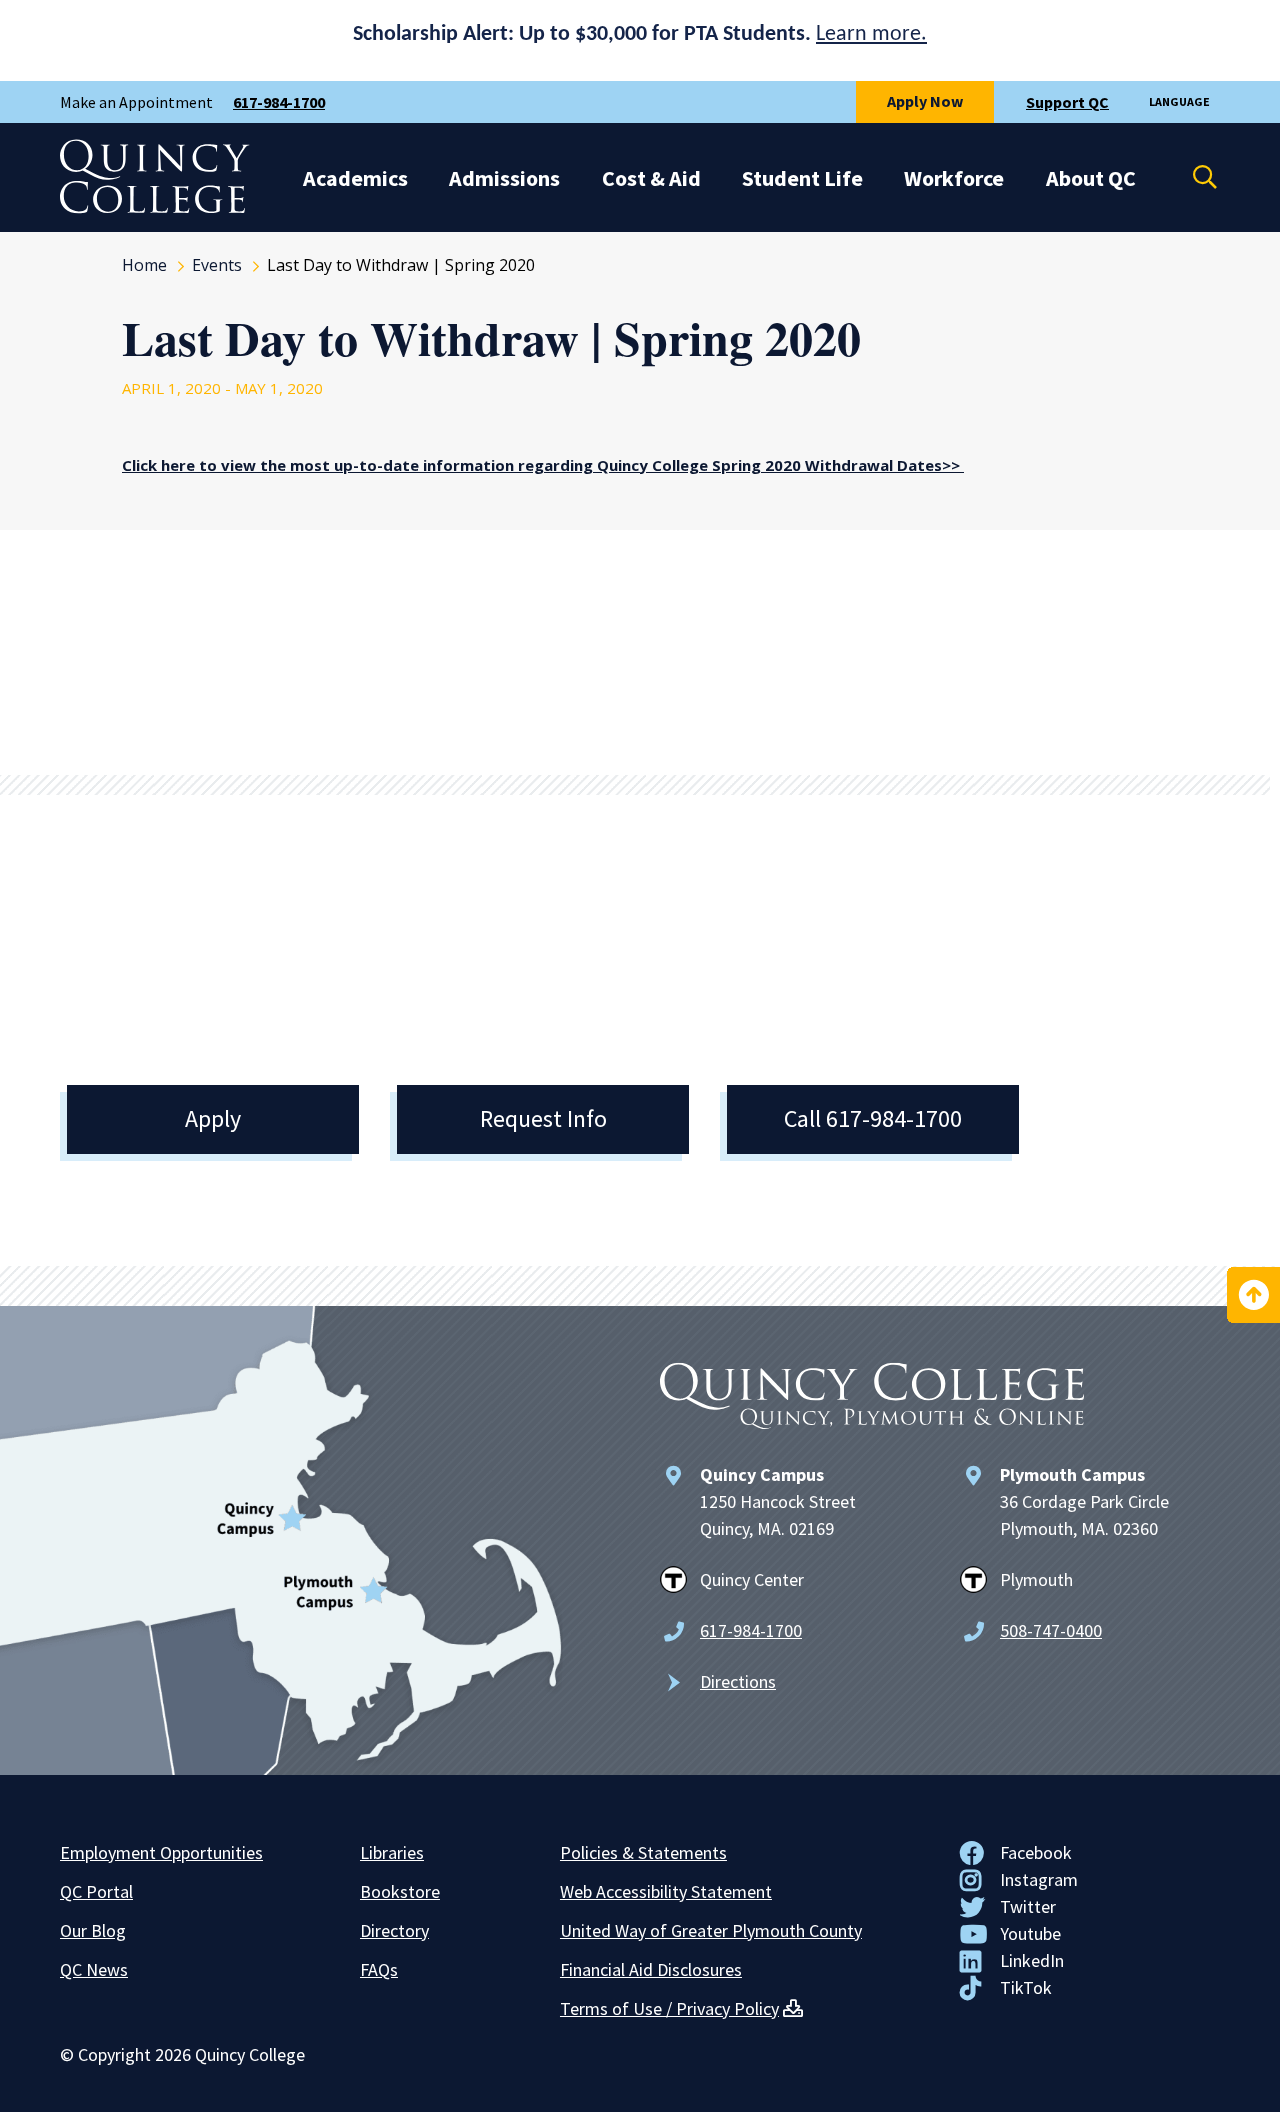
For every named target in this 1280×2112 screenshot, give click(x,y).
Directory (394, 1930)
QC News (94, 1969)
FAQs (379, 1969)
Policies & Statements (643, 1852)
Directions (738, 1681)
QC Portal (96, 1891)
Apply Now (925, 101)
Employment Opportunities (161, 1852)
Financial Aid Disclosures (651, 1969)
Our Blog (93, 1930)
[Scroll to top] (1253, 1295)
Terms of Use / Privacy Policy (669, 2008)
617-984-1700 (279, 102)
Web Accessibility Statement (666, 1891)
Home (144, 265)
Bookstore (400, 1891)
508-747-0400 (1051, 1630)
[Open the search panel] (1192, 177)
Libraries (392, 1852)
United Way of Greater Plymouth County (711, 1930)
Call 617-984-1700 (873, 1118)
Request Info (543, 1118)
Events (217, 265)
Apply (213, 1118)
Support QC (1067, 102)
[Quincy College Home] (155, 208)
